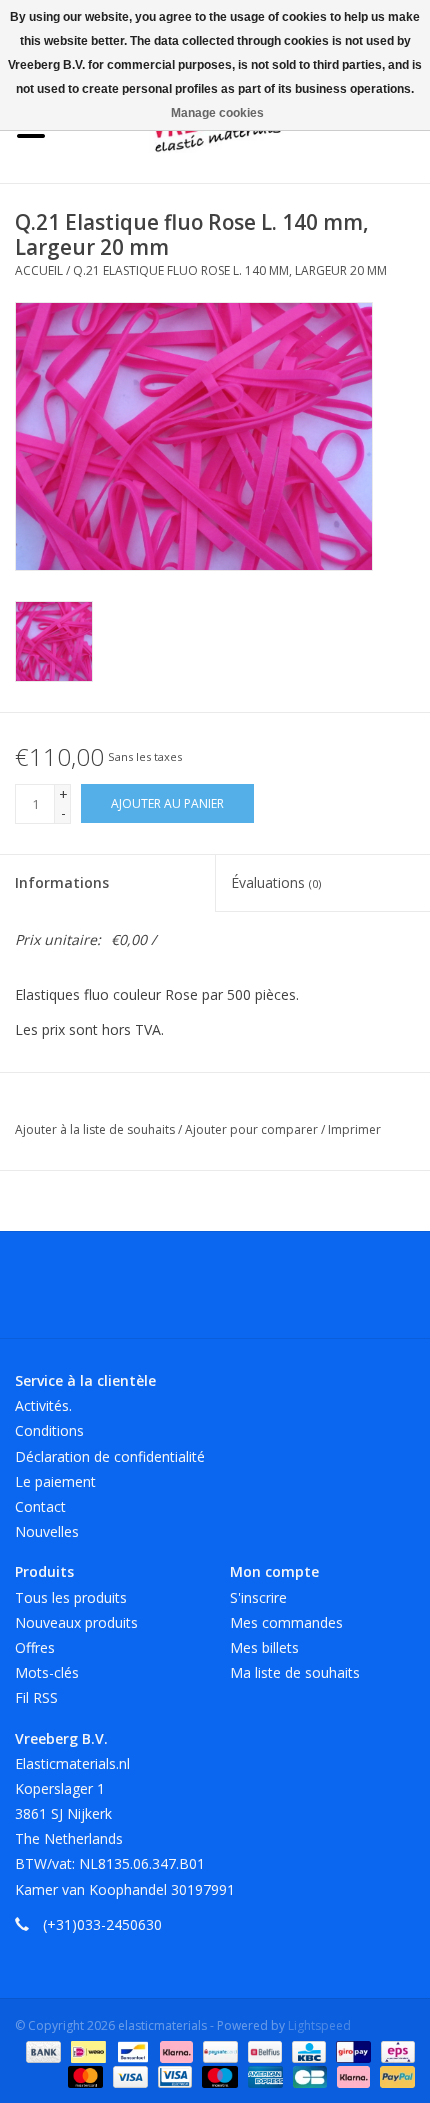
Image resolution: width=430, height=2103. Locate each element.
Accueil (39, 270)
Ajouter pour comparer (253, 1129)
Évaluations (276, 882)
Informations (62, 882)
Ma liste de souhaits (295, 1672)
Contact (40, 1506)
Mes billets (264, 1647)
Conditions (49, 1430)
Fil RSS (36, 1697)
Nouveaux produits (76, 1622)
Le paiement (55, 1481)
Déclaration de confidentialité (110, 1456)
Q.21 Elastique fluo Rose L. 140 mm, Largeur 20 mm (230, 270)
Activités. (43, 1405)
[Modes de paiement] (41, 2050)
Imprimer (354, 1129)
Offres (35, 1647)
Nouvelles (47, 1531)
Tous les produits (71, 1597)
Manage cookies (217, 113)
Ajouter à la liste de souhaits (96, 1129)
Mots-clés (47, 1672)
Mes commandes (286, 1622)
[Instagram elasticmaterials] (323, 1292)
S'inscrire (258, 1597)
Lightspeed (319, 2025)
